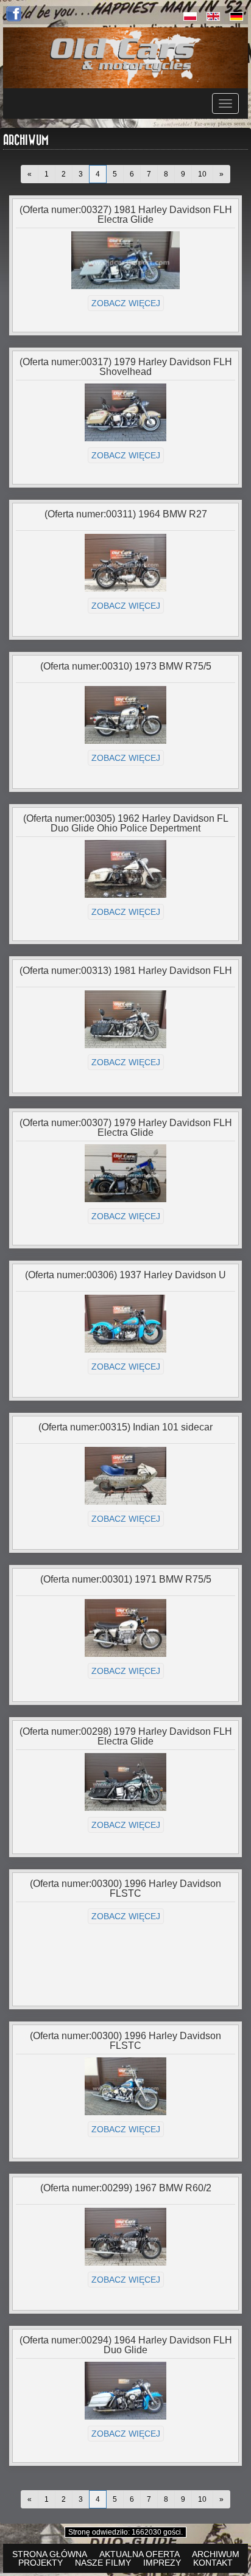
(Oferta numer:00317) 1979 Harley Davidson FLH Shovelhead (126, 367)
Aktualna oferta (140, 2554)
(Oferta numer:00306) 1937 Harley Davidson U (125, 1275)
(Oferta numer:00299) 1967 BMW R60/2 (126, 2188)
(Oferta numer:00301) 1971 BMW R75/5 (126, 1579)
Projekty (41, 2563)
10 (202, 174)
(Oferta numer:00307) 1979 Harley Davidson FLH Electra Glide (126, 1128)
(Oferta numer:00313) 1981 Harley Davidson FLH (126, 971)
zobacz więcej (126, 303)
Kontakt (213, 2563)
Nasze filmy (103, 2563)
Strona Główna (50, 2554)
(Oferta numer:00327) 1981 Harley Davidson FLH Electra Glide (126, 215)
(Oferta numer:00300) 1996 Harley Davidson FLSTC (125, 1888)
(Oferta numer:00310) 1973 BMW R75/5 (126, 666)
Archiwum (216, 2554)
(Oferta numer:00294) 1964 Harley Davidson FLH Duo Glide (126, 2345)
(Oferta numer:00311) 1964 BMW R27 (126, 514)
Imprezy (162, 2563)
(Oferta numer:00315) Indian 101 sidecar (125, 1427)
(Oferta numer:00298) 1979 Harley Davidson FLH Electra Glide (126, 1736)
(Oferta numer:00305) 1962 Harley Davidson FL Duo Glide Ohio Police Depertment (126, 823)
